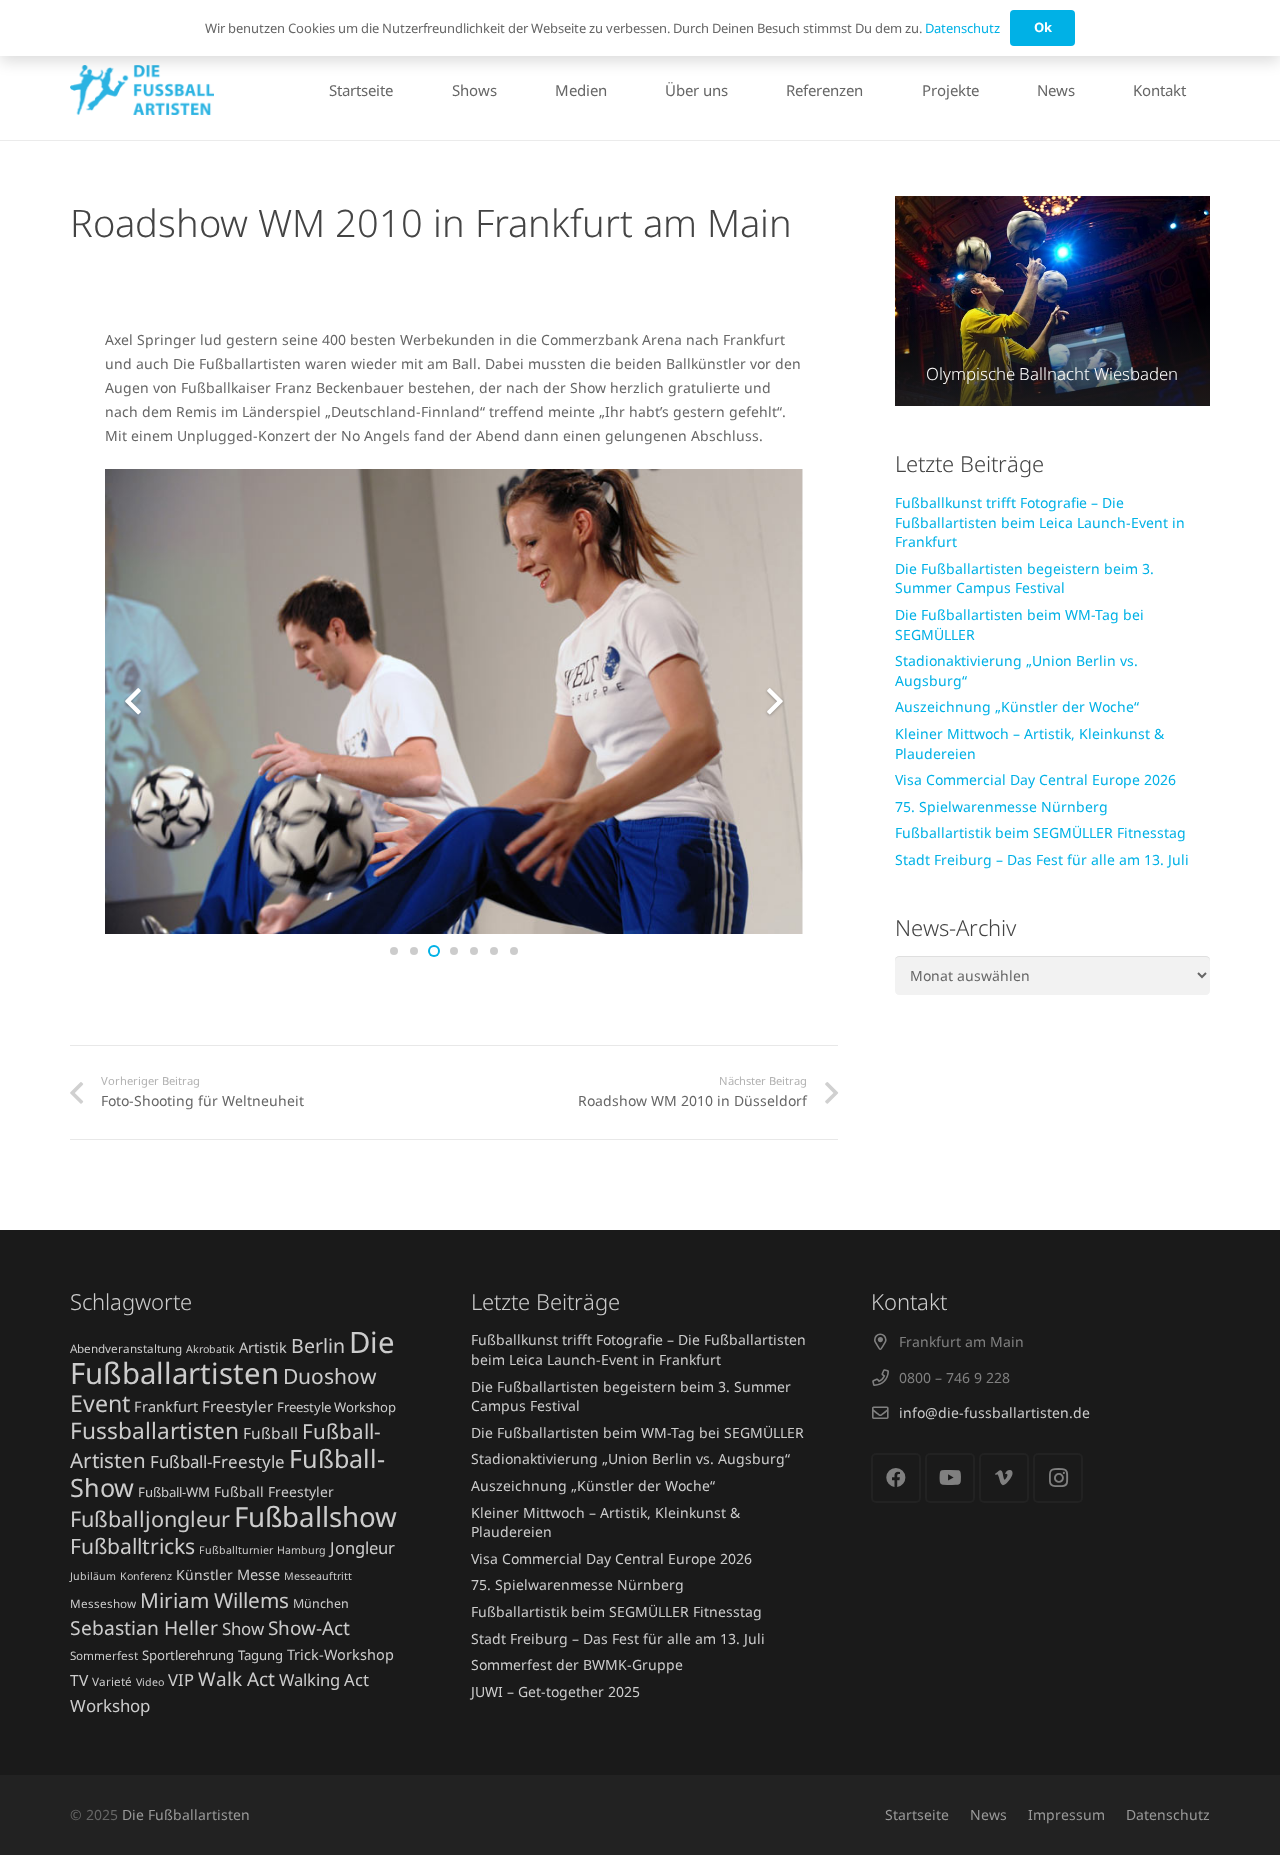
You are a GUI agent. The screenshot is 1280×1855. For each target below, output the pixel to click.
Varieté (112, 1681)
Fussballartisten (154, 1430)
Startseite (917, 1814)
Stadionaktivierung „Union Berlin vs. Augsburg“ (630, 1458)
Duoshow (330, 1376)
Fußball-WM (174, 1492)
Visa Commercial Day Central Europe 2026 (1035, 779)
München (321, 1603)
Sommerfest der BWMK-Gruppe (577, 1664)
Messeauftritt (318, 1576)
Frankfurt (166, 1406)
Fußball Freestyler (274, 1491)
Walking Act (324, 1679)
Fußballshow (315, 1516)
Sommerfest (104, 1655)
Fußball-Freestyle (217, 1461)
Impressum (1066, 1814)
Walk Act (236, 1679)
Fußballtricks (132, 1545)
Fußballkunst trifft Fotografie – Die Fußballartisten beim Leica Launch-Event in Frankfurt (1040, 522)
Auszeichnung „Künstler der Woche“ (1017, 706)
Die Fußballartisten (232, 1357)
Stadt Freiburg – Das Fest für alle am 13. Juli (1042, 859)
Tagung (260, 1655)
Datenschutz (1168, 1814)
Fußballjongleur (150, 1518)
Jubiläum (93, 1576)
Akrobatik (210, 1349)
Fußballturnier (236, 1550)
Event (100, 1403)
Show (243, 1628)
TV (79, 1680)
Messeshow (103, 1603)
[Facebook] (896, 1478)
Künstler (204, 1574)
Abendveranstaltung (126, 1348)
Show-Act (309, 1628)
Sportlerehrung (188, 1655)
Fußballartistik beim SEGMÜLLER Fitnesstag (1040, 832)
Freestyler (237, 1406)
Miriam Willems (214, 1600)
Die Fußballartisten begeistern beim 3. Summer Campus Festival (1024, 578)
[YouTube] (950, 1478)
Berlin (318, 1345)
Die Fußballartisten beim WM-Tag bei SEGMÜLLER (637, 1432)
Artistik (263, 1347)
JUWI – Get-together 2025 (555, 1691)
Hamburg (301, 1550)
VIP (181, 1679)
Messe (258, 1574)
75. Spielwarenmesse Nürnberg (1001, 806)
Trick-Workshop (340, 1654)
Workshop (110, 1705)
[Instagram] (1058, 1478)
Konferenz (146, 1576)
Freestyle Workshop (336, 1407)
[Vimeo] (1004, 1478)
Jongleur (362, 1547)
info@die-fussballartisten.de (994, 1412)
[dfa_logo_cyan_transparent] (142, 90)
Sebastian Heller (144, 1627)
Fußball (270, 1433)
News (988, 1814)
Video (150, 1682)
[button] (1195, 90)
